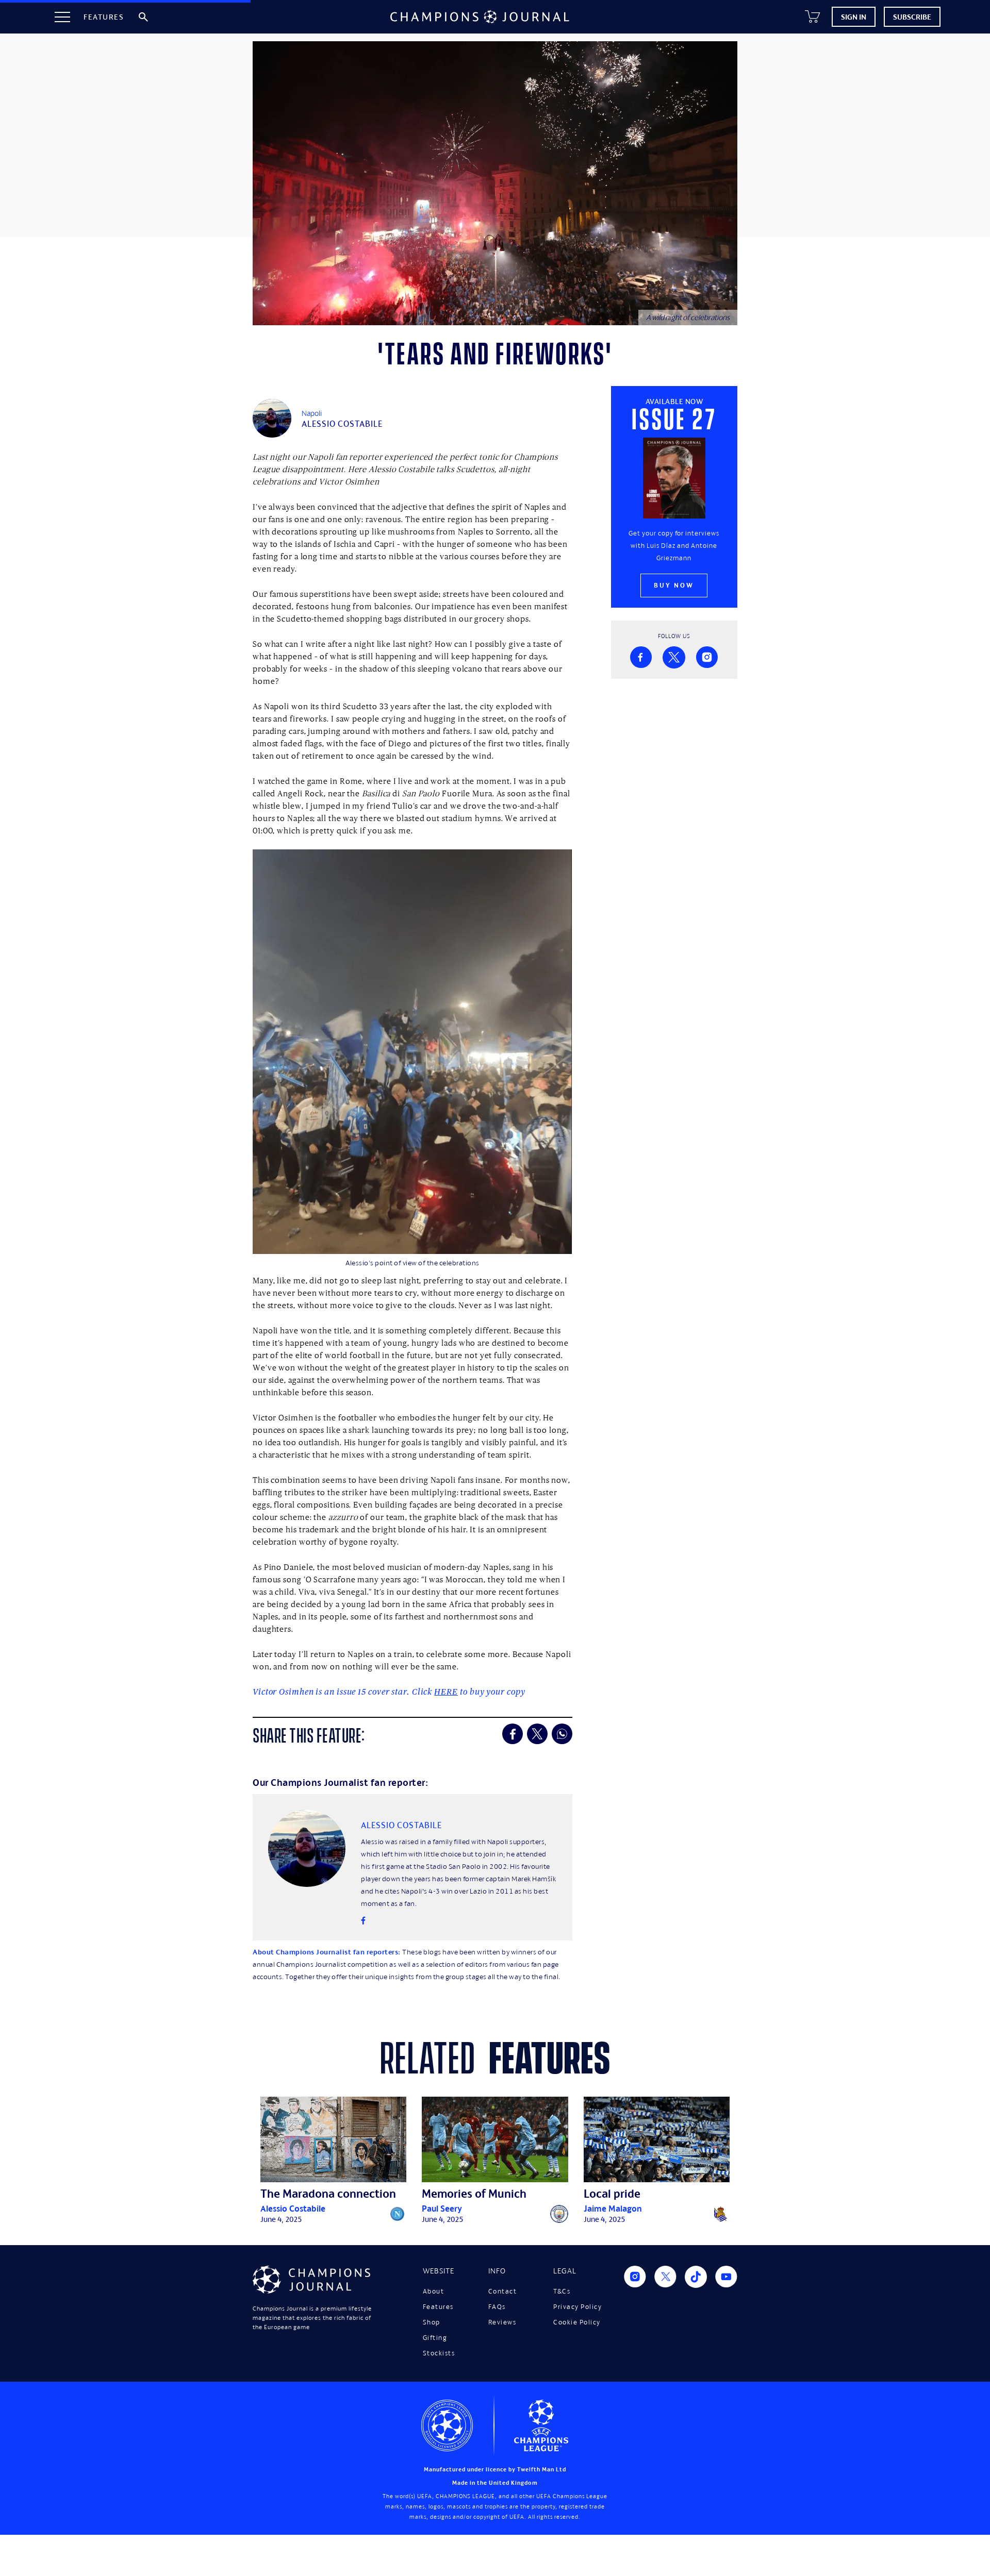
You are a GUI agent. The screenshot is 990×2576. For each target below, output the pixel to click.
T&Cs (562, 2291)
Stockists (439, 2353)
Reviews (502, 2322)
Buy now (674, 585)
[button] (62, 17)
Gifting (435, 2338)
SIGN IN (854, 17)
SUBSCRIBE (912, 17)
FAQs (497, 2307)
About (434, 2291)
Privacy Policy (577, 2307)
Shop (432, 2322)
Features (438, 2307)
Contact (503, 2291)
